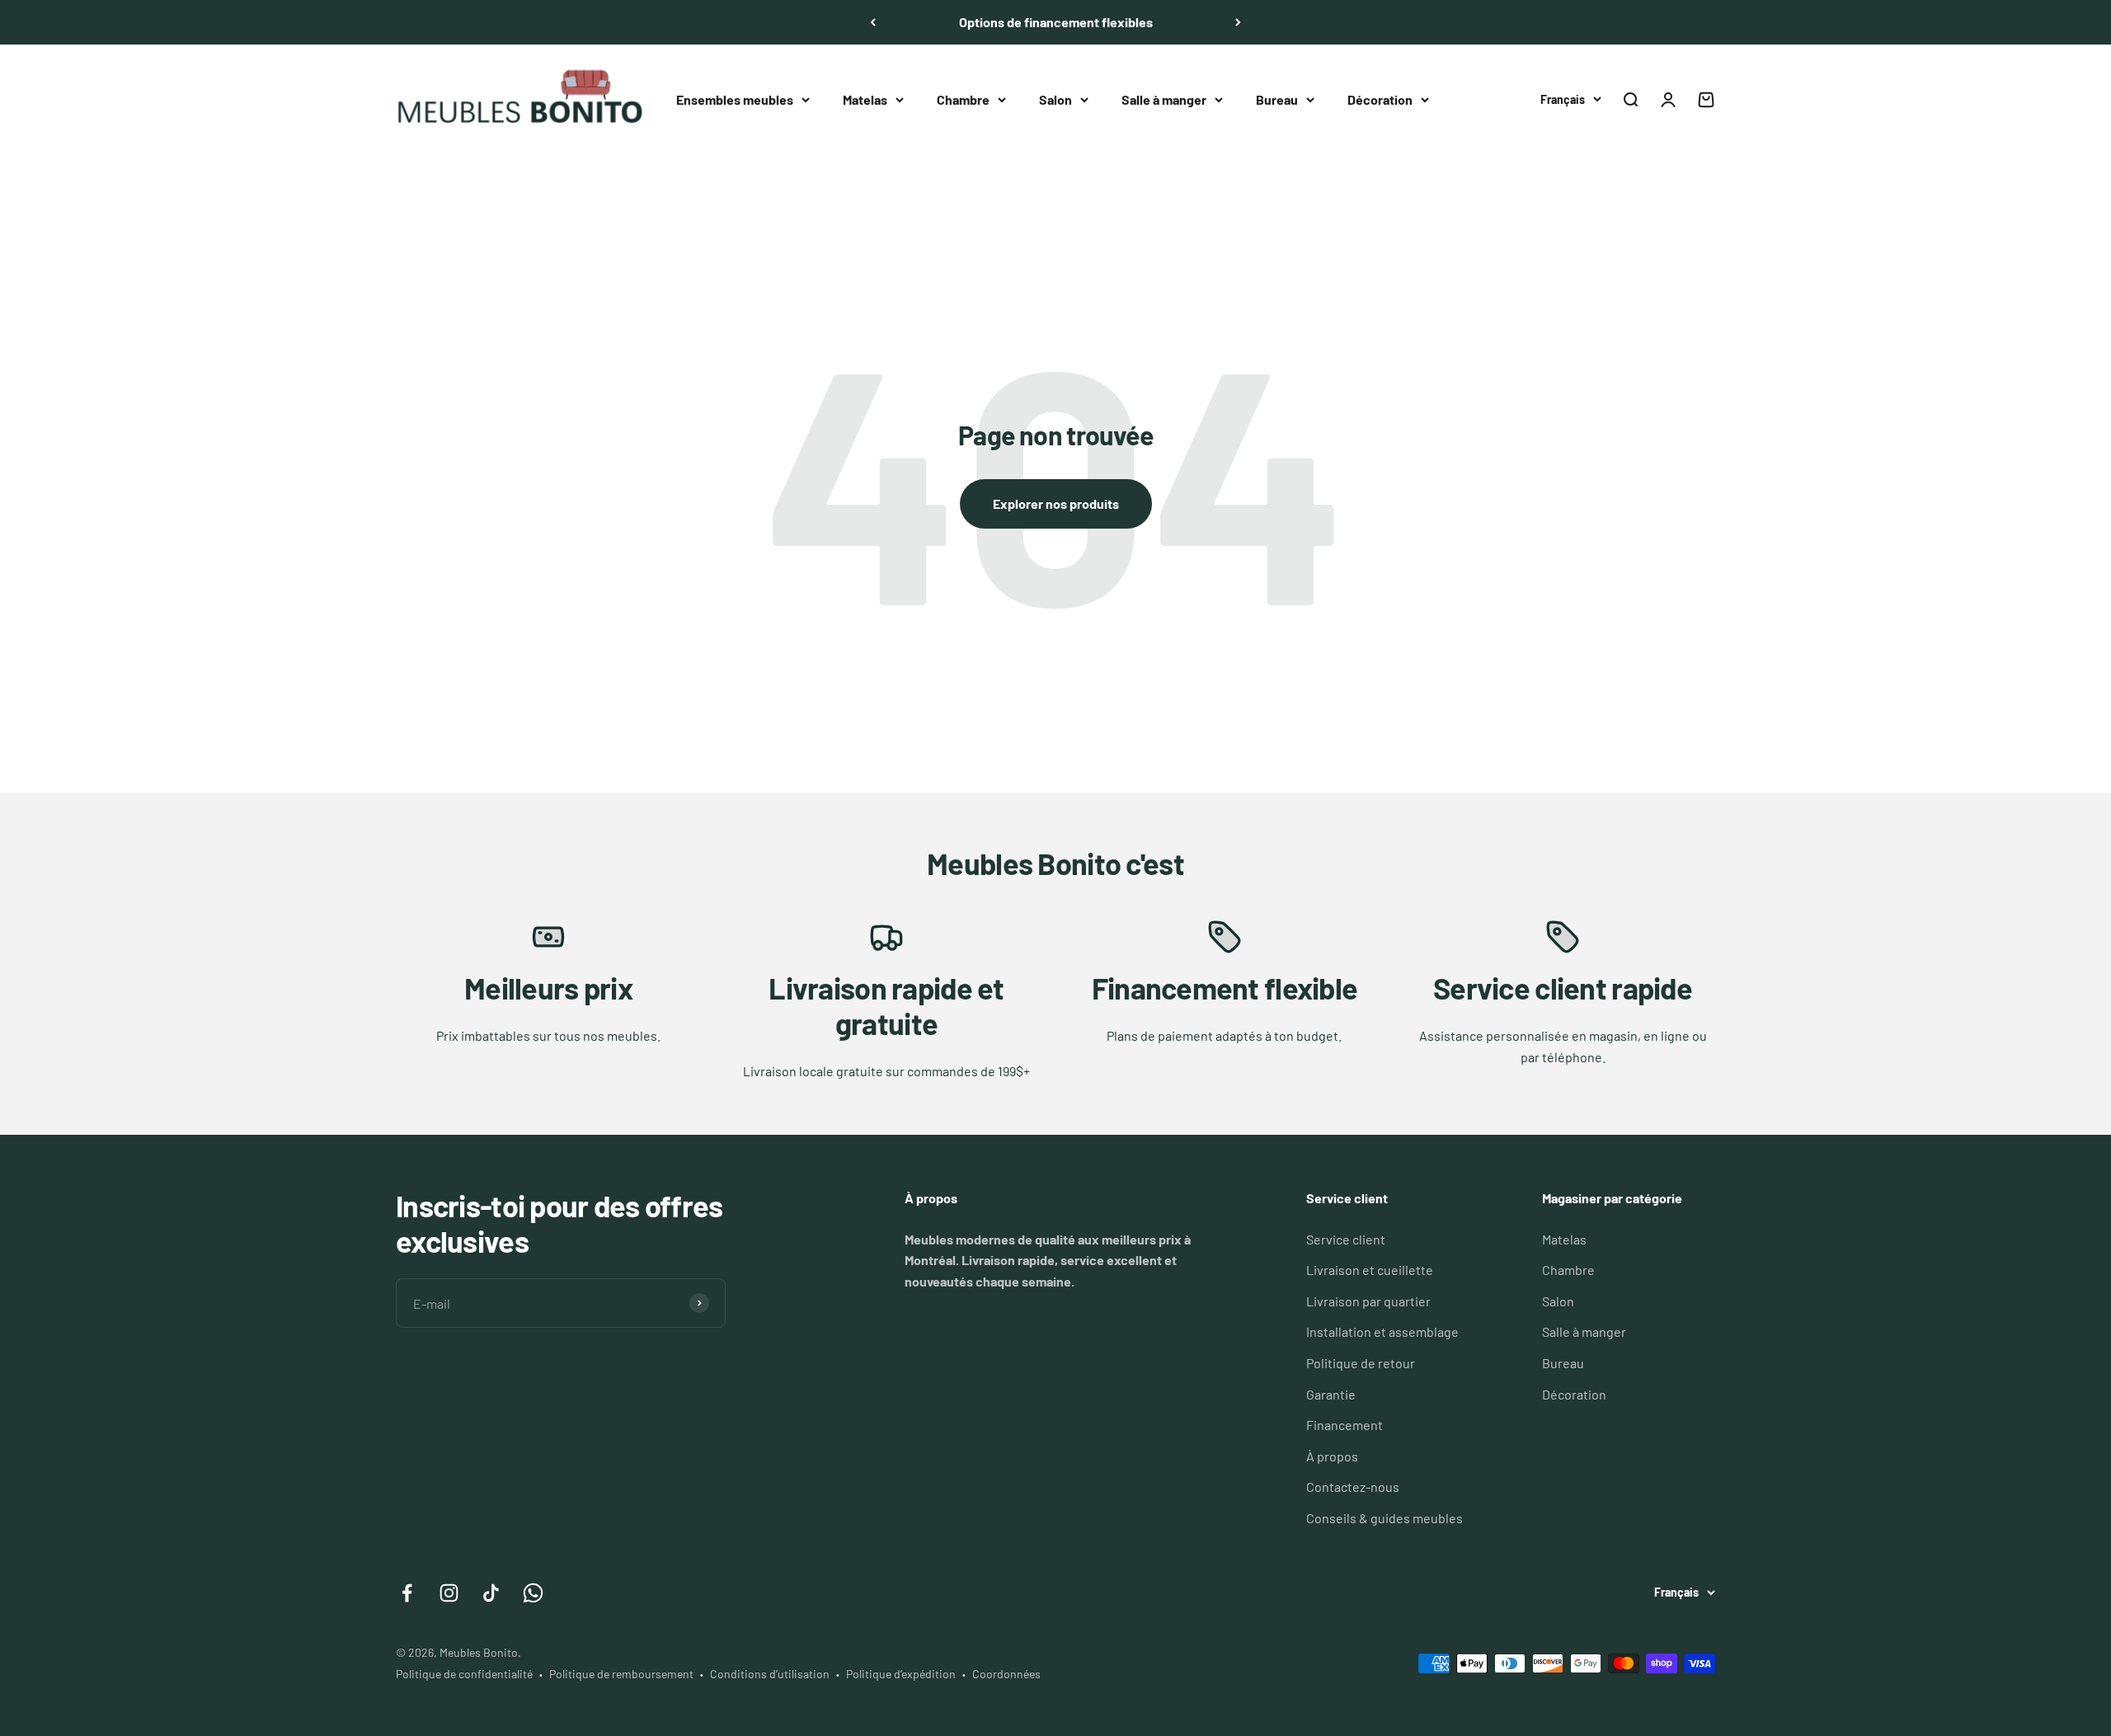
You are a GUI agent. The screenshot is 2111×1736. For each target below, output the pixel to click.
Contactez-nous (1353, 1487)
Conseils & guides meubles (1385, 1518)
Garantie (1331, 1394)
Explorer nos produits (1056, 503)
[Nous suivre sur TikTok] (491, 1593)
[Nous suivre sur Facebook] (407, 1593)
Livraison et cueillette (1370, 1270)
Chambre (963, 99)
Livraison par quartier (1368, 1301)
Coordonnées (1006, 1674)
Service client (1346, 1239)
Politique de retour (1361, 1363)
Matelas (865, 99)
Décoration (1380, 99)
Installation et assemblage (1382, 1331)
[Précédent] (873, 22)
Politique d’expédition (901, 1674)
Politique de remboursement (621, 1674)
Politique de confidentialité (464, 1674)
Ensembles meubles (735, 99)
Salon (1055, 99)
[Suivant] (1238, 22)
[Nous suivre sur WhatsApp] (533, 1593)
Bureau (1277, 99)
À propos (1332, 1456)
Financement (1345, 1425)
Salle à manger (1164, 99)
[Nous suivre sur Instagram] (449, 1593)
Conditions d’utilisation (770, 1674)
